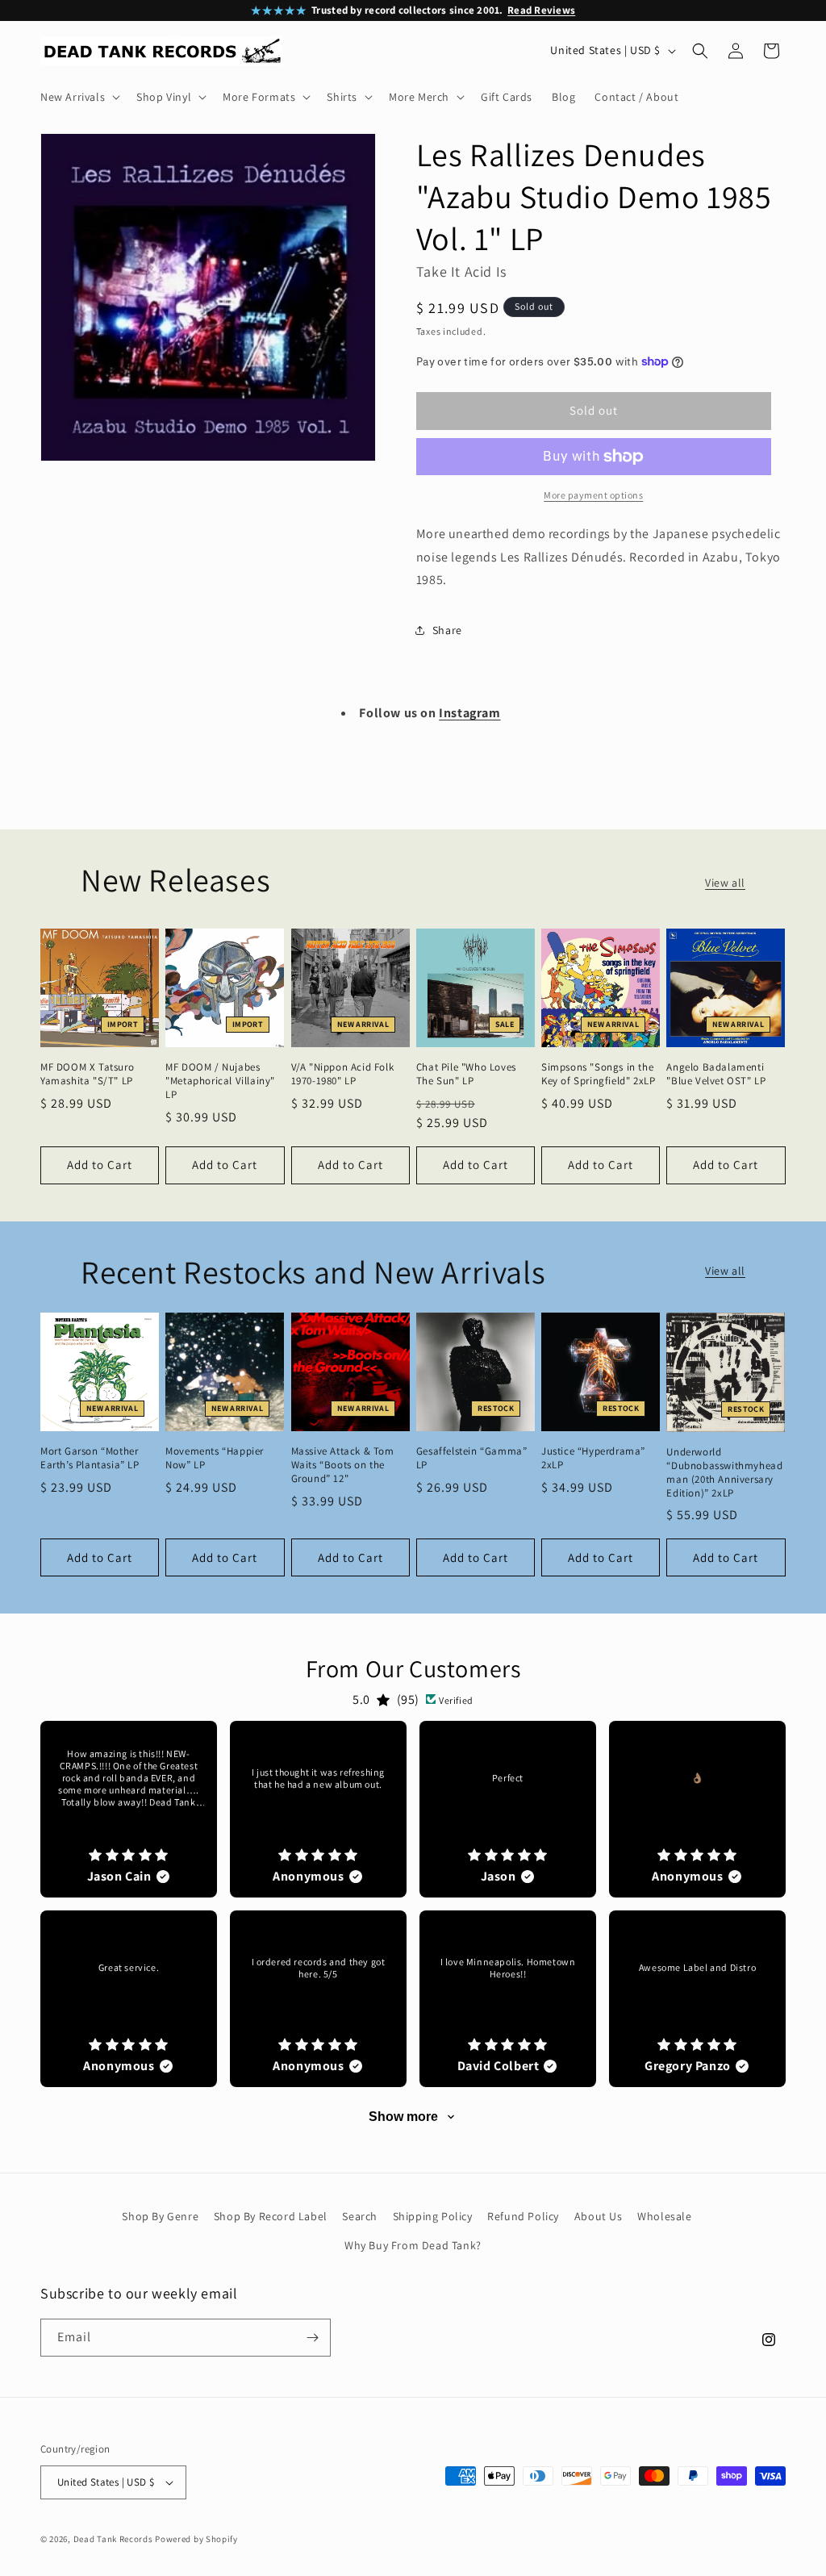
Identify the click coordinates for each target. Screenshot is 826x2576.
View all (725, 883)
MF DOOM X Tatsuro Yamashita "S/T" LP (87, 1074)
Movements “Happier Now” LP (215, 1458)
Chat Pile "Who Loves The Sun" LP (466, 1074)
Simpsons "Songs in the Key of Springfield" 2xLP (598, 1074)
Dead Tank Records (113, 2539)
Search (360, 2216)
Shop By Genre (160, 2216)
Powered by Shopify (196, 2539)
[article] (129, 1809)
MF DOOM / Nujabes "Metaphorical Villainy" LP (220, 1081)
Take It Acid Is (461, 271)
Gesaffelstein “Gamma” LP (472, 1458)
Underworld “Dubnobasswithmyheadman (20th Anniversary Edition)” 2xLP (724, 1473)
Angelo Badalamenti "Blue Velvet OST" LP (716, 1074)
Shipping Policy (433, 2216)
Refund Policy (523, 2216)
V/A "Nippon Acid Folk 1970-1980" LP (343, 1074)
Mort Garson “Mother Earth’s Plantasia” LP (90, 1458)
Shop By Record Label (271, 2216)
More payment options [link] (593, 495)
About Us (599, 2216)
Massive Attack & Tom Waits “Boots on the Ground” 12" (343, 1465)
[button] (79, 97)
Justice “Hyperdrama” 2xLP (593, 1458)
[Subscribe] (312, 2338)
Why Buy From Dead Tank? (413, 2245)
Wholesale (664, 2216)
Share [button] (447, 630)
